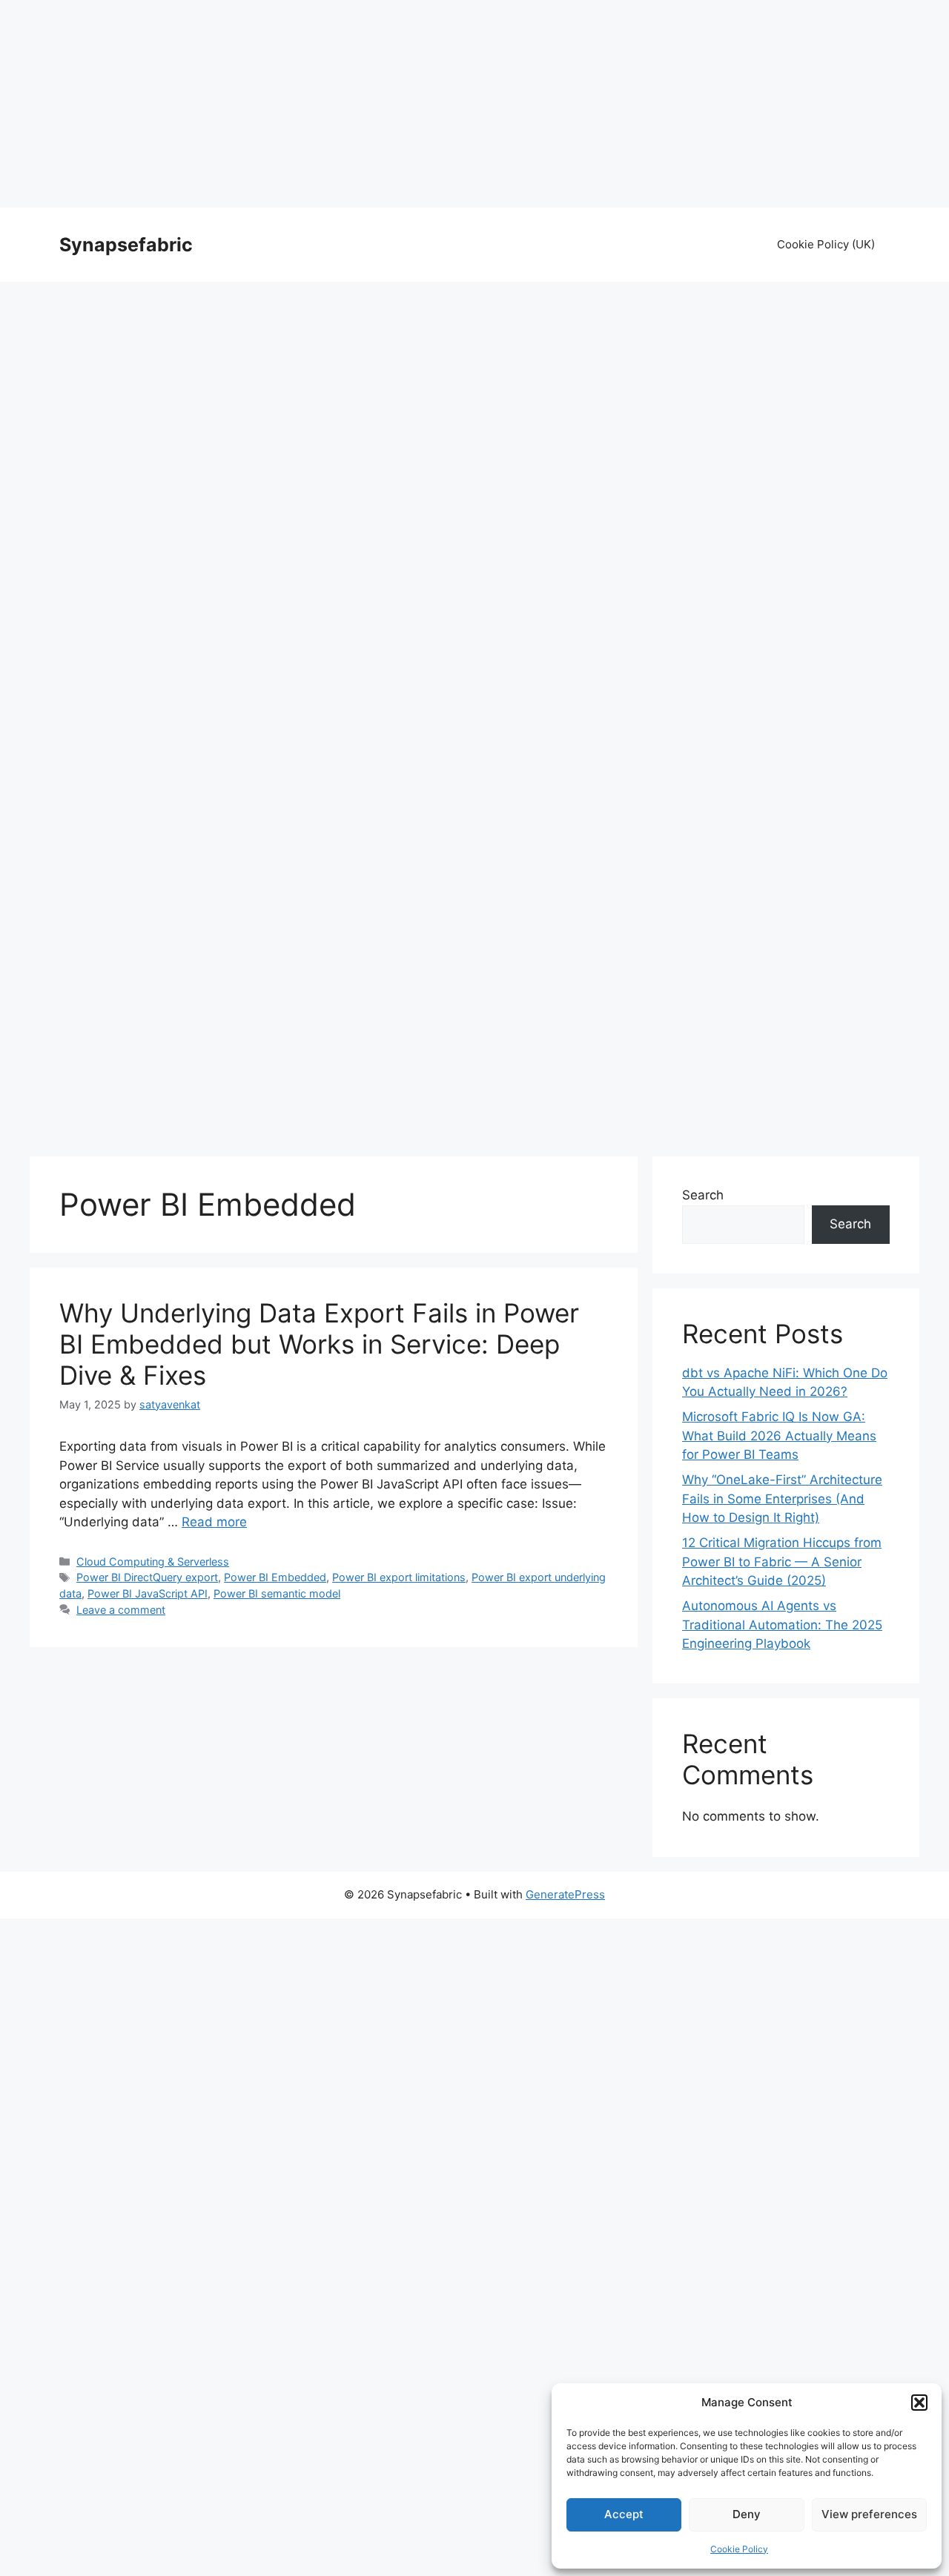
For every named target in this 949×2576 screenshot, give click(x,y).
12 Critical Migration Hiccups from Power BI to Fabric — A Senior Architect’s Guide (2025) (782, 1562)
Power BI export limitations (399, 1577)
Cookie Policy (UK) (826, 244)
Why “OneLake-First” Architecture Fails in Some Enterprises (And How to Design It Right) (782, 1499)
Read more (214, 1522)
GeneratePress (565, 1894)
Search (703, 1195)
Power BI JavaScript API (148, 1593)
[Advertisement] (474, 104)
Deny (747, 2514)
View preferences (869, 2514)
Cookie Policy (739, 2549)
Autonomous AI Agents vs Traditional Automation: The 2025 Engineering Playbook (782, 1625)
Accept (624, 2514)
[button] (919, 2403)
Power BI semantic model (277, 1593)
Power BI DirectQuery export (147, 1577)
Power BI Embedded (275, 1577)
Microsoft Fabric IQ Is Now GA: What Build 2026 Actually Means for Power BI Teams (779, 1436)
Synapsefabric (126, 245)
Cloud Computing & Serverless (153, 1562)
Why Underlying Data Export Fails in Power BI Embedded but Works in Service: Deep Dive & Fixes (319, 1344)
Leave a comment (121, 1610)
